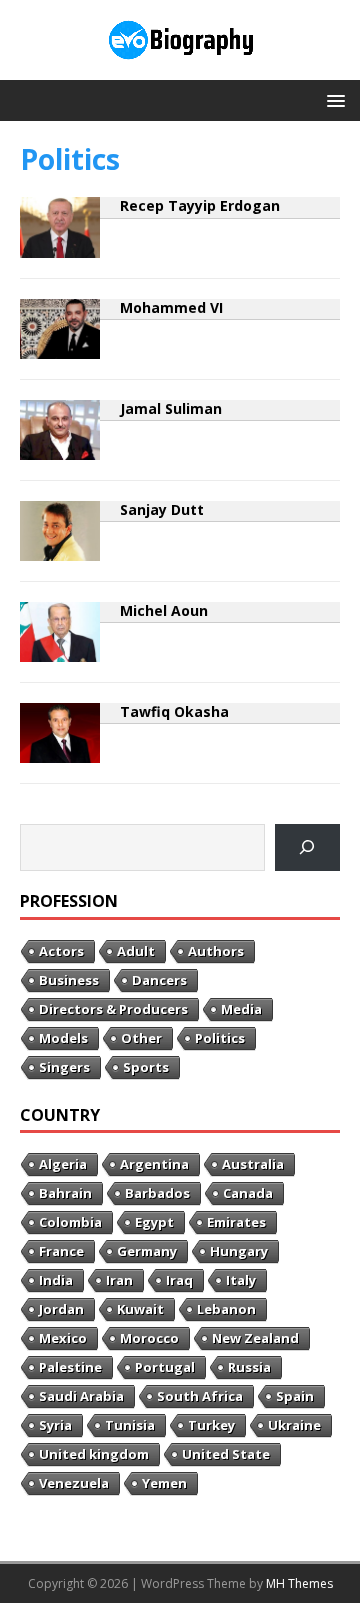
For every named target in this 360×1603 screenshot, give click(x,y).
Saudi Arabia (81, 1396)
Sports (146, 1067)
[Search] (307, 847)
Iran (119, 1280)
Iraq (179, 1280)
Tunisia (130, 1425)
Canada (248, 1193)
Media (241, 1009)
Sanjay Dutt (162, 509)
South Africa (200, 1396)
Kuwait (140, 1309)
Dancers (159, 980)
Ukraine (294, 1425)
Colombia (70, 1222)
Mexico (63, 1338)
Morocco (149, 1338)
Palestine (70, 1367)
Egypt (154, 1222)
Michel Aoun (164, 610)
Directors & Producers (113, 1009)
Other (141, 1038)
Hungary (239, 1251)
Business (69, 980)
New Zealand (255, 1338)
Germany (147, 1251)
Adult (136, 951)
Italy (241, 1280)
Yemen (164, 1483)
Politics (220, 1038)
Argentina (154, 1164)
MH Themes (299, 1583)
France (61, 1251)
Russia (249, 1367)
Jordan (61, 1309)
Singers (64, 1067)
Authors (216, 951)
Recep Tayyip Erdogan (200, 205)
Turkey (211, 1425)
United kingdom (94, 1454)
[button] (332, 99)
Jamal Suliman (171, 408)
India (56, 1280)
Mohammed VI (171, 307)
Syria (55, 1425)
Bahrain (65, 1193)
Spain (295, 1396)
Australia (253, 1164)
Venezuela (74, 1483)
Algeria (63, 1164)
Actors (61, 951)
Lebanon (226, 1309)
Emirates (236, 1222)
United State (226, 1454)
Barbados (157, 1193)
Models (63, 1038)
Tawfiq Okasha (174, 711)
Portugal (165, 1367)
